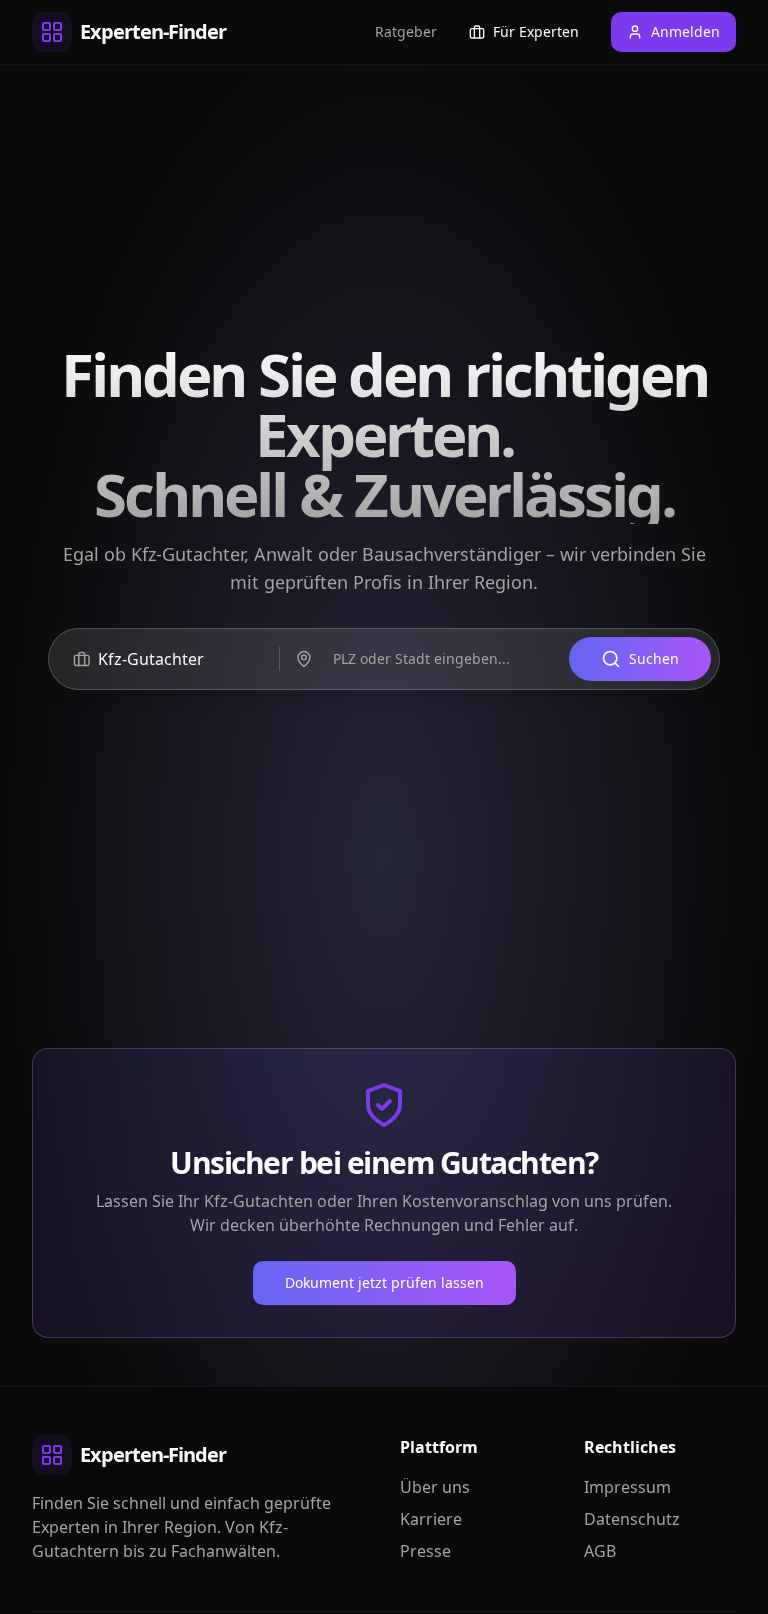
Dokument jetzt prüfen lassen (384, 1282)
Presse (425, 1551)
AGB (600, 1551)
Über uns (435, 1487)
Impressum (627, 1487)
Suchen (654, 658)
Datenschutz (632, 1519)
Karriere (431, 1519)
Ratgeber (406, 31)
